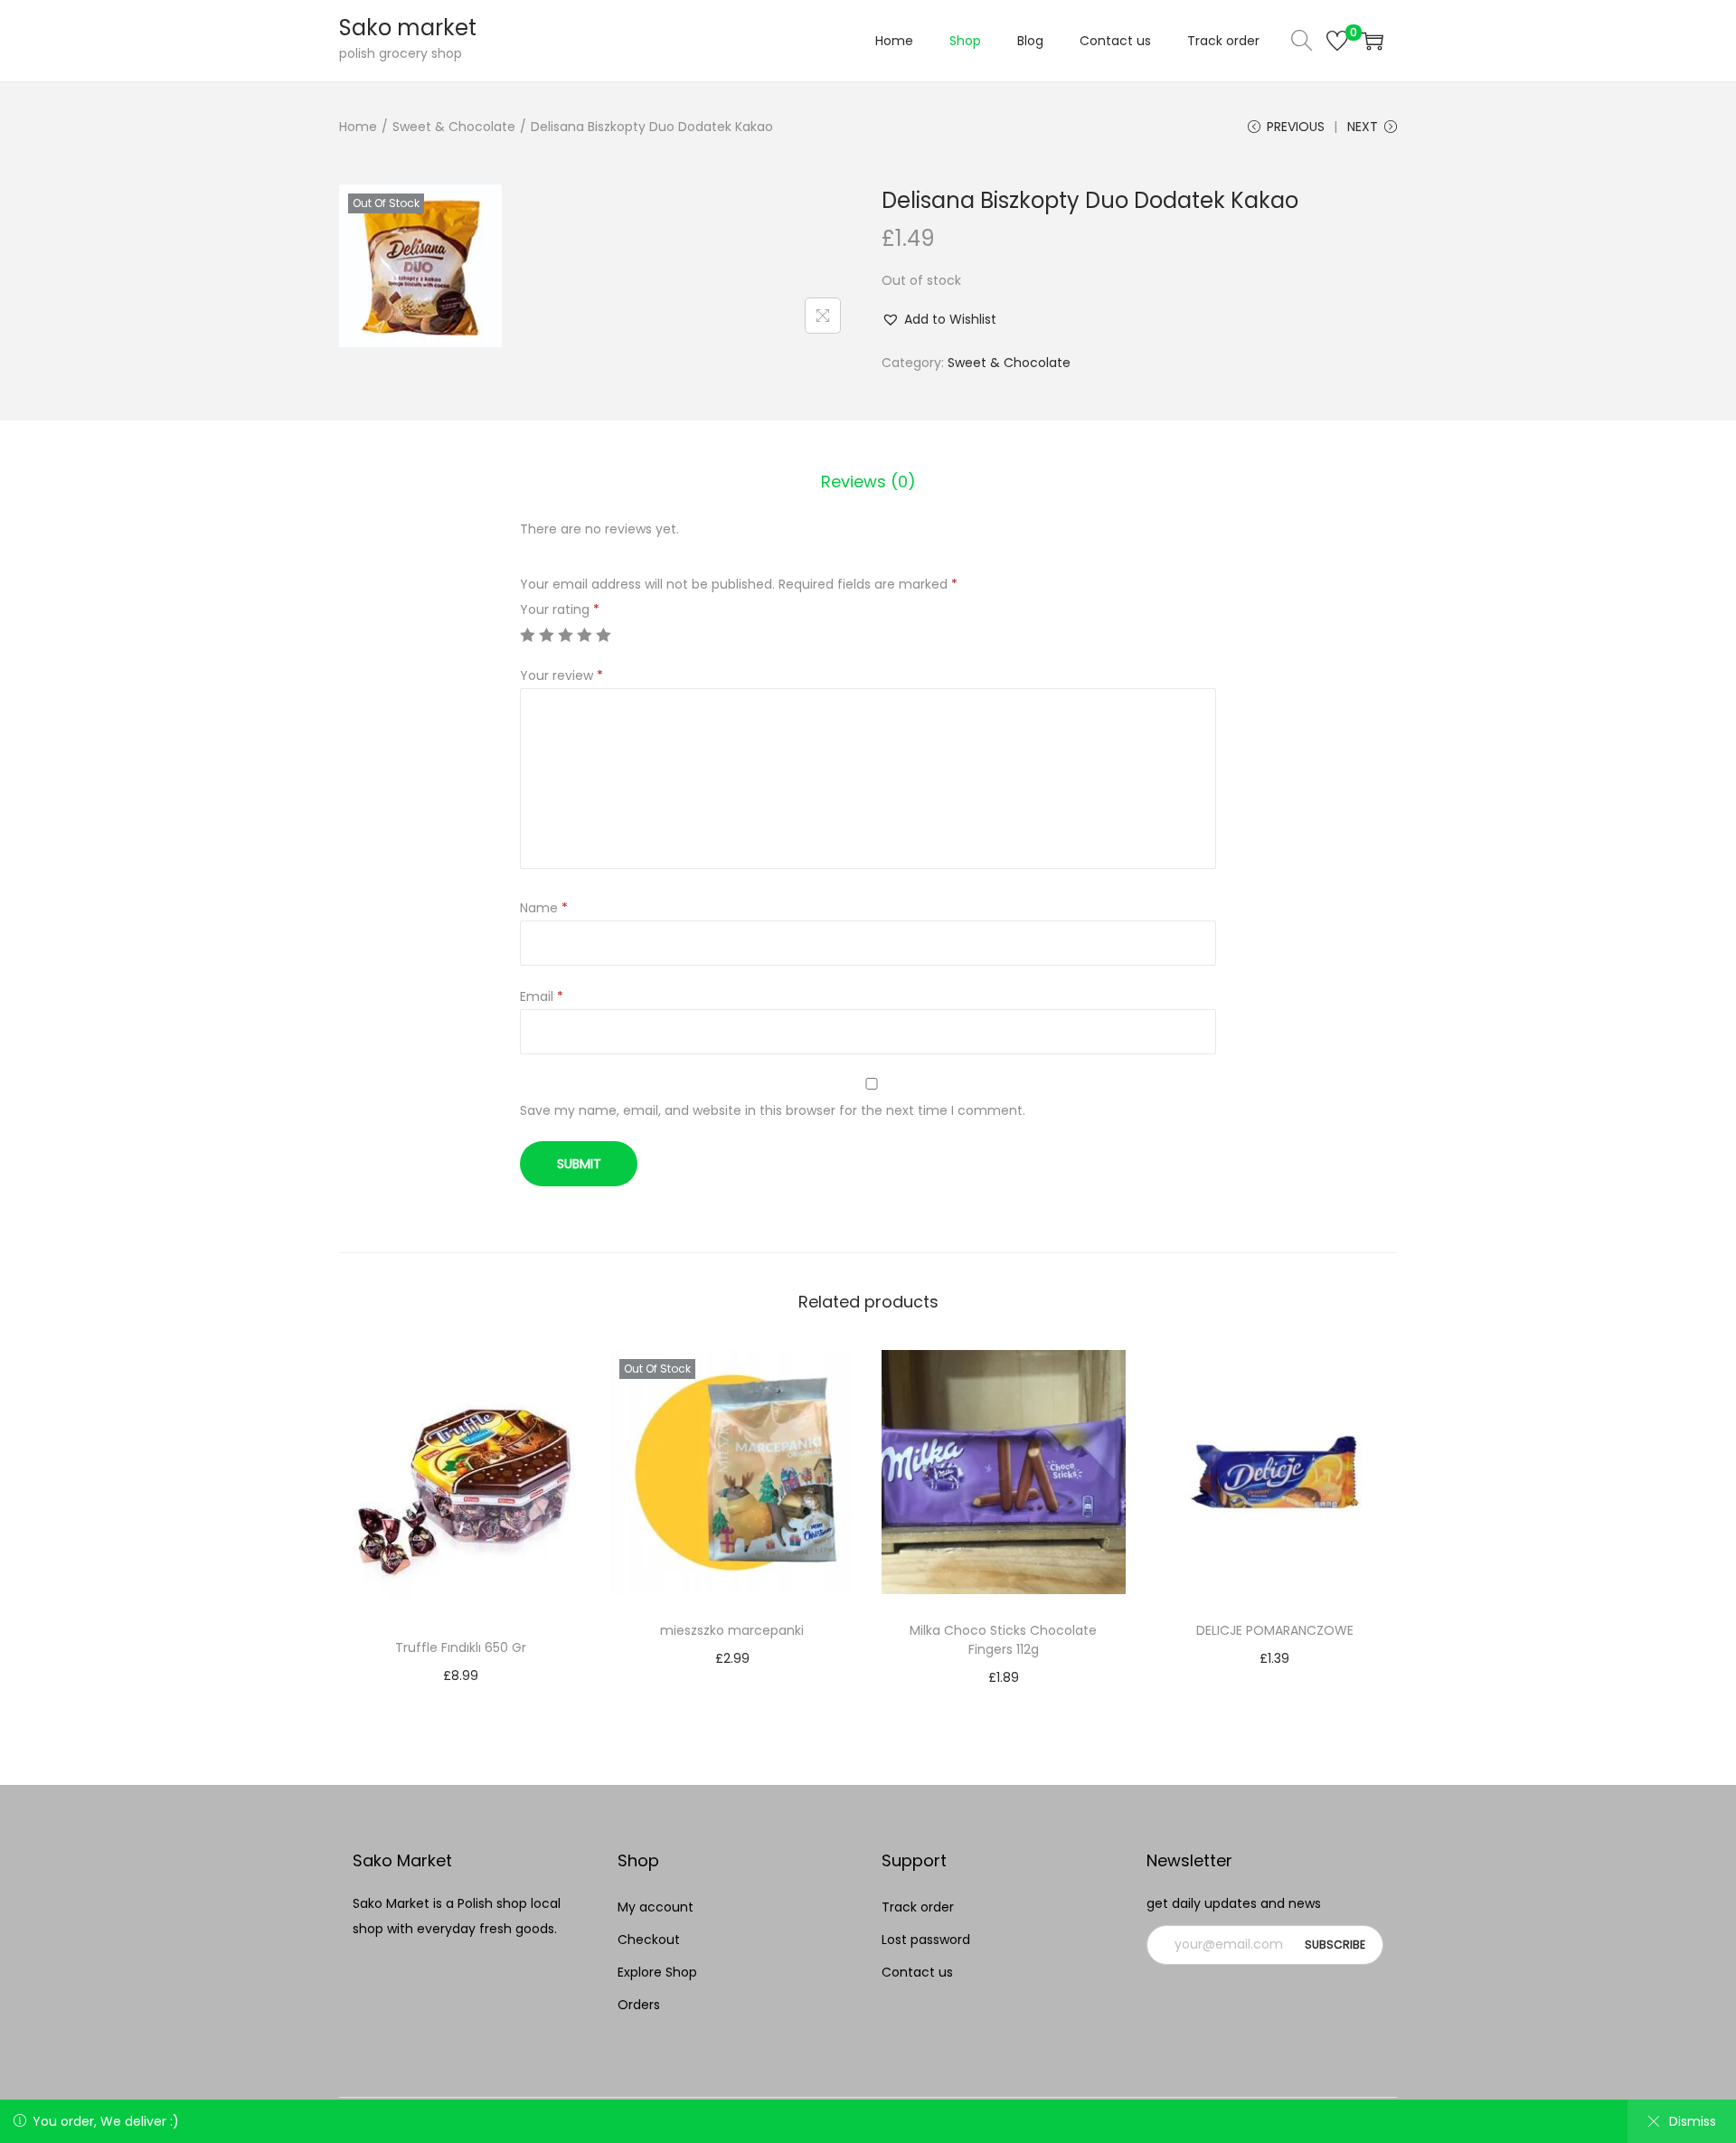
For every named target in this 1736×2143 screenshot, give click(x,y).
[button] (939, 319)
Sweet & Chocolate (454, 127)
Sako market (408, 28)
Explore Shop (657, 1972)
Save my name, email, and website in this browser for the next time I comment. (773, 1110)
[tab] (868, 482)
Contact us (917, 1972)
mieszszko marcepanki (732, 1630)
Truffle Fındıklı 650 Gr (461, 1647)
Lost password (926, 1940)
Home (358, 127)
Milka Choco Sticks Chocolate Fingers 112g (1003, 1640)
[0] (1337, 41)
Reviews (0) (868, 481)
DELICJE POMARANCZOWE (1275, 1630)
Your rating (560, 609)
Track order (918, 1907)
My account (656, 1907)
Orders (639, 2005)
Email (542, 996)
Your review (561, 675)
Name (544, 908)
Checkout (649, 1940)
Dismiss (1693, 2121)
